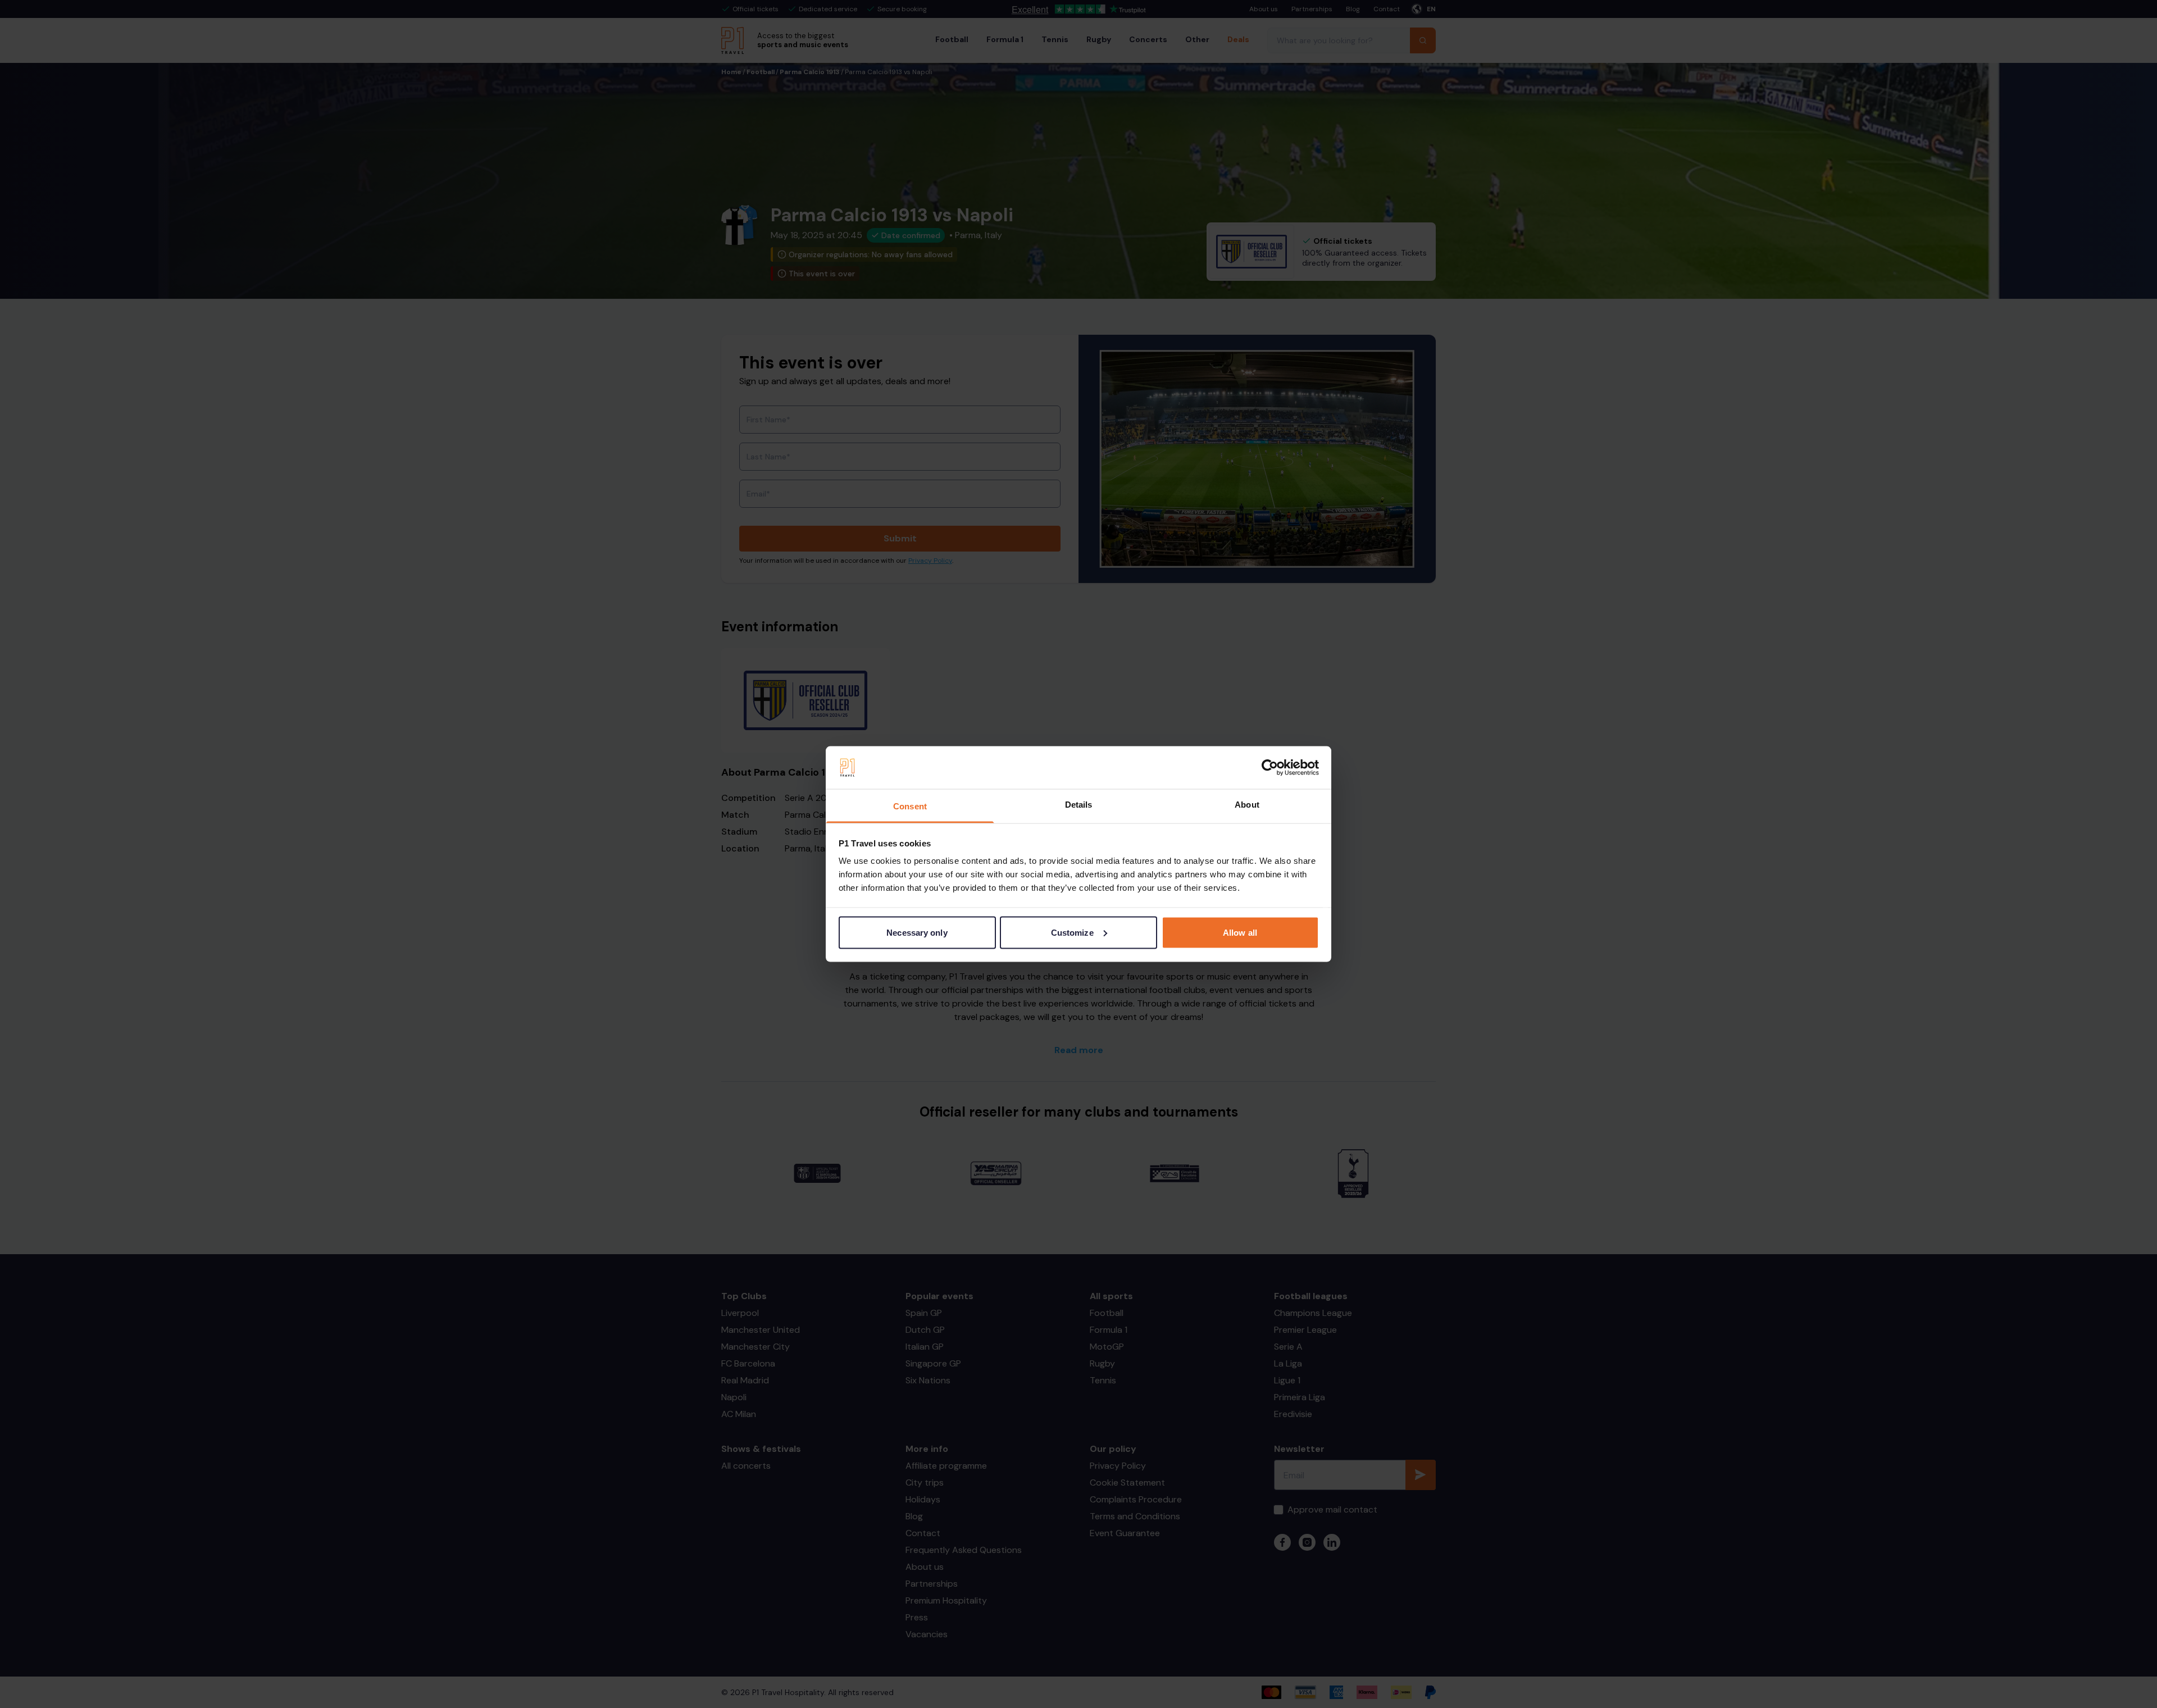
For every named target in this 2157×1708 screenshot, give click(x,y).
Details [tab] (1079, 805)
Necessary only (917, 932)
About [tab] (1247, 805)
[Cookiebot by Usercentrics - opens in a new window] (1270, 768)
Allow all (1240, 932)
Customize (1072, 932)
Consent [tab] (910, 806)
